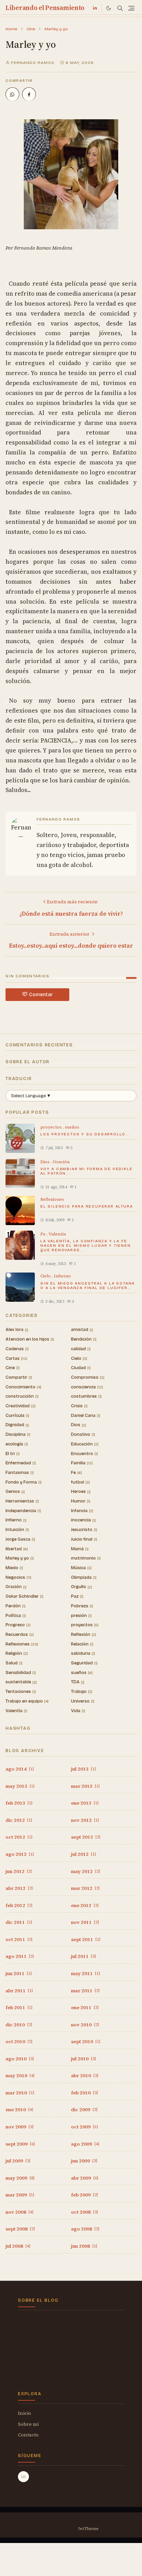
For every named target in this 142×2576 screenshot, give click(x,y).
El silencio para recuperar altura (87, 1206)
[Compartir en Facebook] (29, 94)
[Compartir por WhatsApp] (12, 94)
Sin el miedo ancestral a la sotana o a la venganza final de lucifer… (88, 1286)
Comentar (41, 995)
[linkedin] (95, 8)
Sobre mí (28, 2424)
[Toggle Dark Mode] (109, 8)
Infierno (62, 1276)
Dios (45, 1162)
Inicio (24, 2413)
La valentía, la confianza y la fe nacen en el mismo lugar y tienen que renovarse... (86, 1246)
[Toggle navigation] (131, 8)
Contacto (28, 2435)
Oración (61, 1162)
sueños (72, 1127)
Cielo (46, 1276)
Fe (43, 1234)
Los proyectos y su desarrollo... (85, 1134)
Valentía (57, 1234)
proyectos (52, 1127)
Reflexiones (52, 1199)
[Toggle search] (120, 8)
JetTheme (88, 2529)
